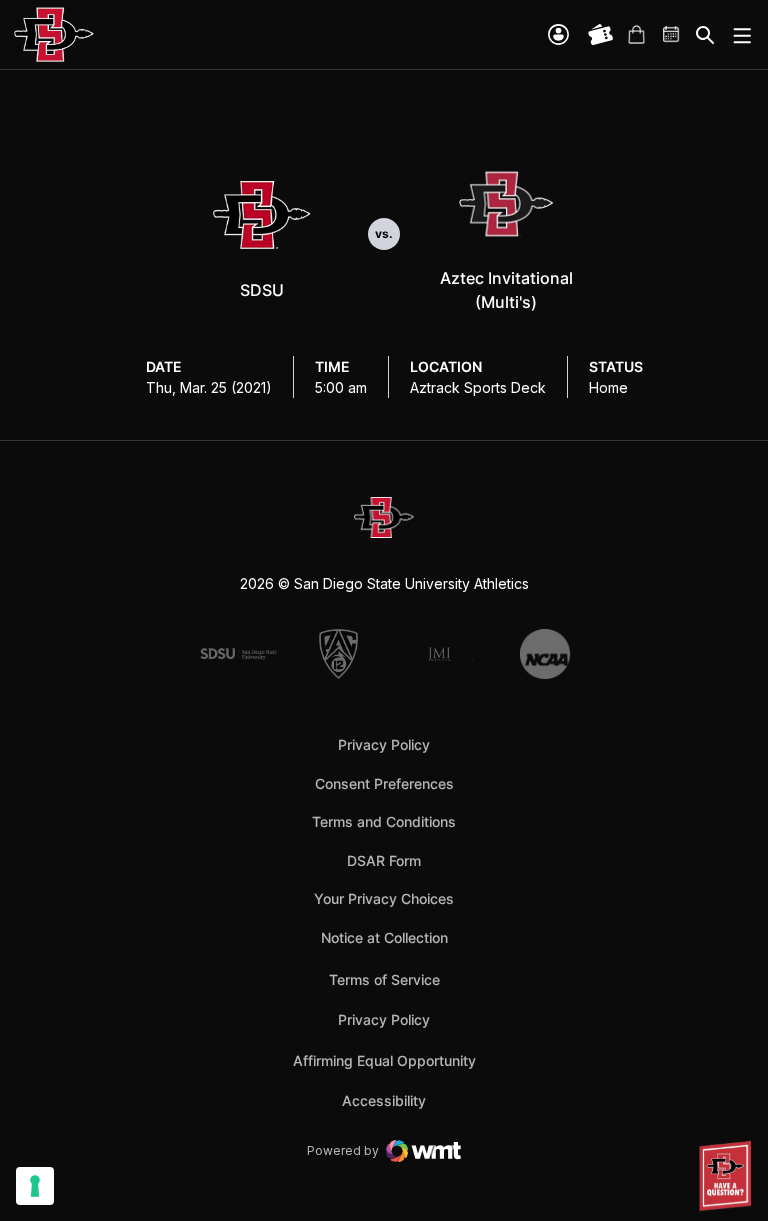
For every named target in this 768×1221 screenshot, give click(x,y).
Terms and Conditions (384, 821)
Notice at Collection (384, 937)
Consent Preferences (384, 783)
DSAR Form (384, 860)
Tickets (601, 35)
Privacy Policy (384, 744)
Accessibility (384, 1100)
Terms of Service (384, 979)
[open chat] (728, 1176)
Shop (636, 35)
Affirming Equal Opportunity (384, 1060)
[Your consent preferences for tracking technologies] (35, 1186)
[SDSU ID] (558, 34)
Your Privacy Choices (384, 898)
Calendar (672, 35)
